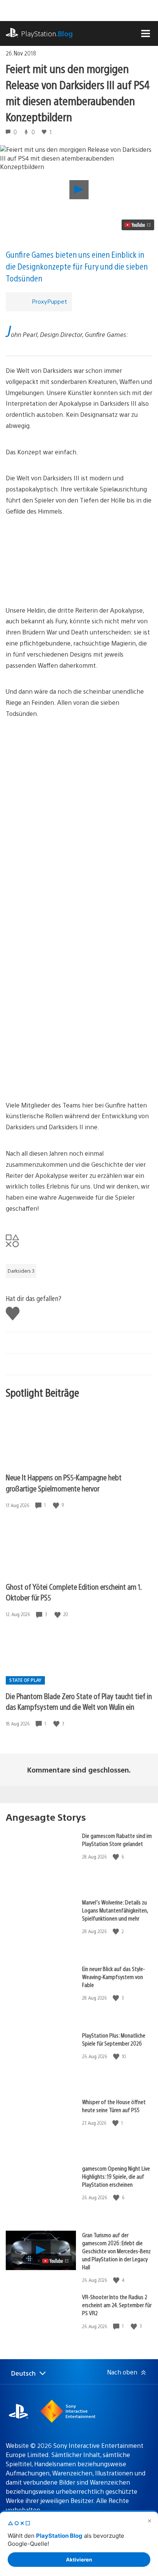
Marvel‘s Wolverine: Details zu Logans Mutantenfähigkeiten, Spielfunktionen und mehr (115, 1910)
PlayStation (47, 33)
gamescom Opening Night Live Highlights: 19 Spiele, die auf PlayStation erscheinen (116, 2176)
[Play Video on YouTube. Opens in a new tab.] (138, 225)
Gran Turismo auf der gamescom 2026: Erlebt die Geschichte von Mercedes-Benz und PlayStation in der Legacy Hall (116, 2251)
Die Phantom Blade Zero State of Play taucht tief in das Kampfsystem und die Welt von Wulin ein (79, 1701)
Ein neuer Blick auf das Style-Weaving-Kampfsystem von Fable (114, 1977)
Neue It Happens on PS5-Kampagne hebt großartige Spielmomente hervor (64, 1483)
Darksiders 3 (21, 1271)
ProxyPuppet (49, 301)
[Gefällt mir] (57, 1505)
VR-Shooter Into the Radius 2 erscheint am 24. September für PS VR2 (117, 2305)
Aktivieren (79, 2560)
